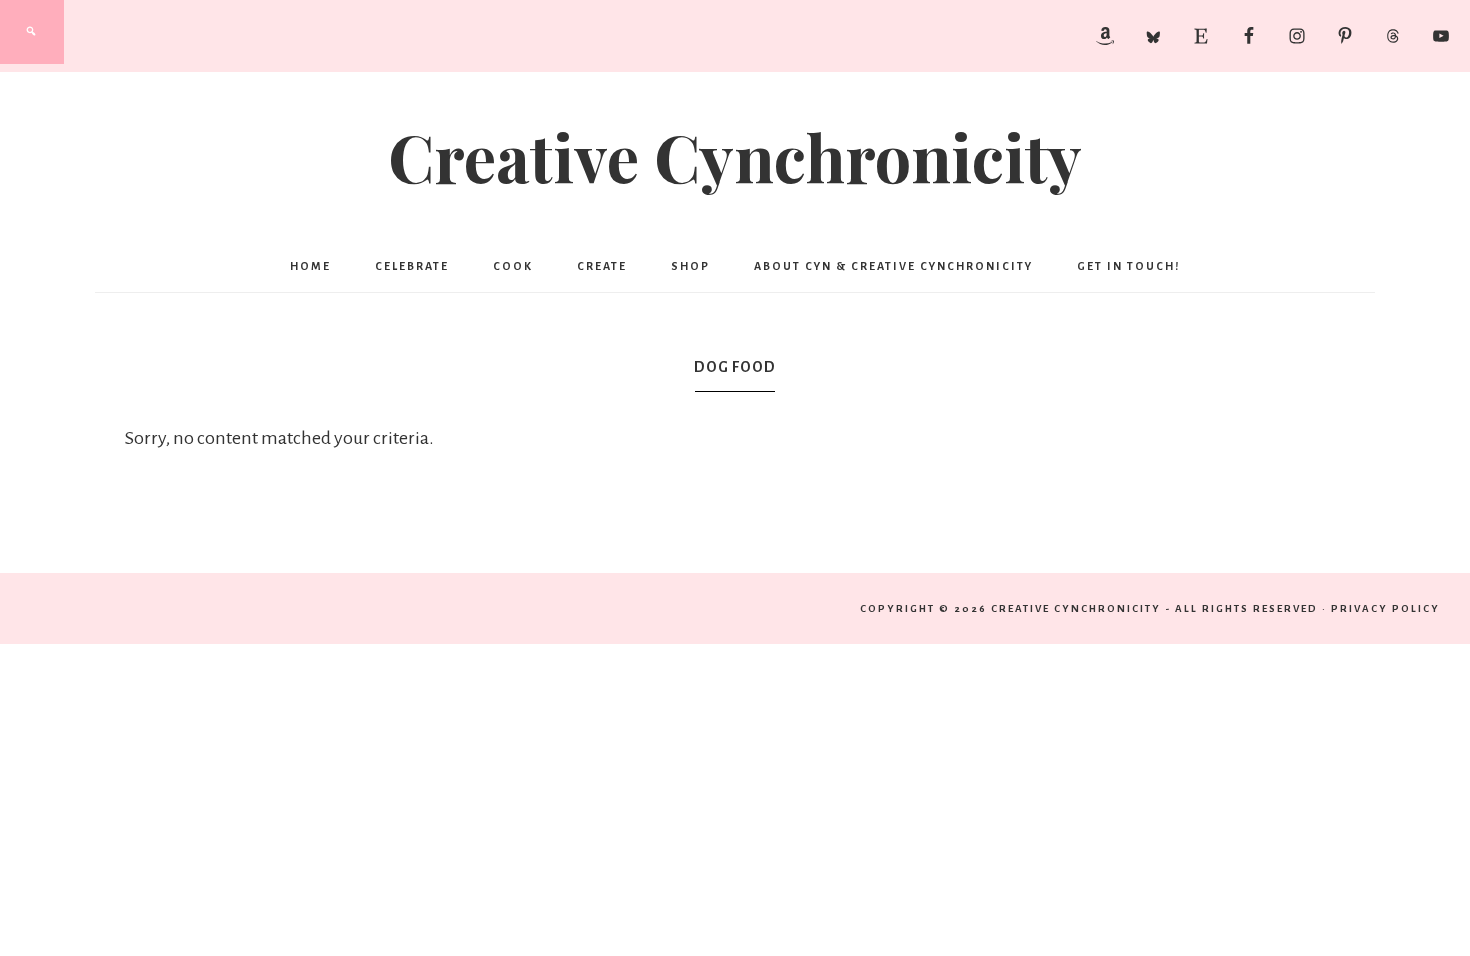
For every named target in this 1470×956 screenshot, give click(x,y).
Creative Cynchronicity (735, 156)
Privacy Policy (1385, 608)
